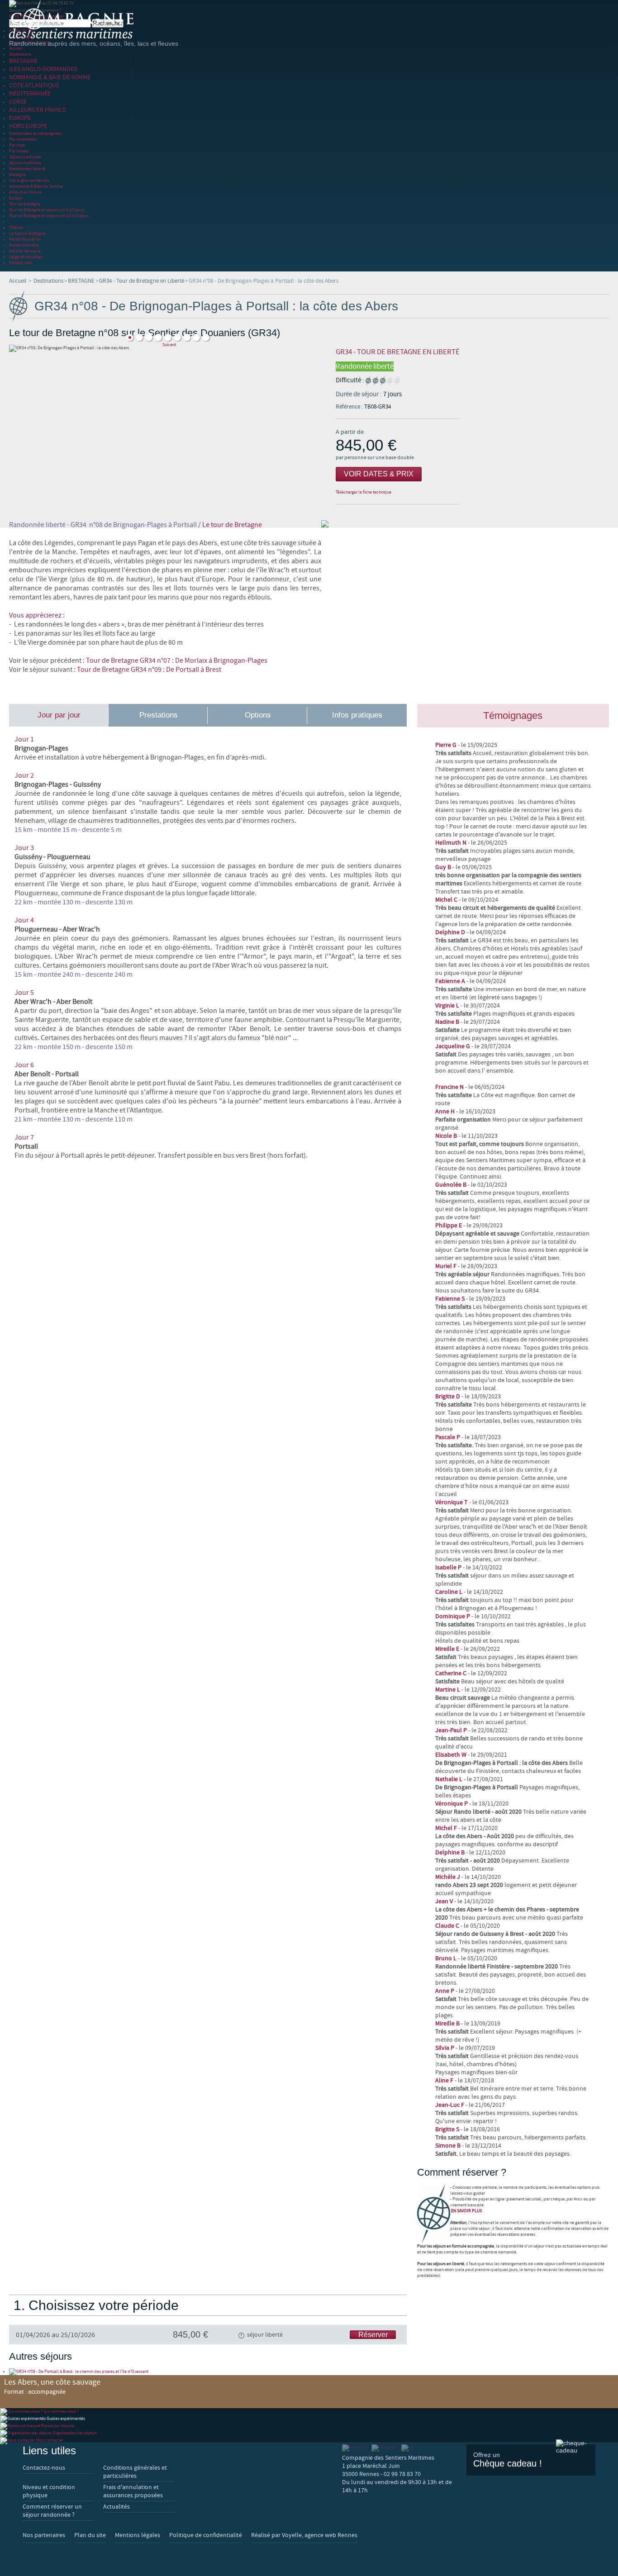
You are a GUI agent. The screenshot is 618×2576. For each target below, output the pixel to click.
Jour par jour (59, 715)
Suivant (169, 345)
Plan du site (90, 2535)
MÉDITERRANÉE (30, 94)
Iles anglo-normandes (29, 180)
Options (258, 715)
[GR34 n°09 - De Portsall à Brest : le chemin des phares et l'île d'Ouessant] (79, 2371)
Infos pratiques (357, 715)
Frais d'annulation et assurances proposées (133, 2491)
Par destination (23, 139)
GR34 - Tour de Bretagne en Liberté (142, 281)
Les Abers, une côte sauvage (52, 2386)
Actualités (116, 2507)
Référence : (350, 407)
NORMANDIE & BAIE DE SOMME (50, 77)
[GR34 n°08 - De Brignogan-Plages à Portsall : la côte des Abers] (178, 338)
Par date (17, 145)
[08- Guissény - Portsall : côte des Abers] (130, 338)
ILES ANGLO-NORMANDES (43, 69)
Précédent (169, 331)
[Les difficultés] (383, 380)
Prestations (159, 715)
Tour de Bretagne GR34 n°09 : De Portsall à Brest (149, 670)
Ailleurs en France (25, 192)
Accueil (16, 48)
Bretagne (17, 174)
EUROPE (20, 118)
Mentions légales (138, 2535)
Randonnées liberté (27, 169)
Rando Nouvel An (25, 239)
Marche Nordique (25, 251)
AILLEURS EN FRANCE (38, 110)
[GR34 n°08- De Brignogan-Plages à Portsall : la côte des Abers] (149, 338)
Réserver (373, 2335)
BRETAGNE (23, 61)
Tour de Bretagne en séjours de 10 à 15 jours (49, 216)
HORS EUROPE (28, 126)
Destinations (20, 54)
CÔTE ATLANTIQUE (34, 86)
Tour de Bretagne (25, 204)
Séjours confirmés (25, 157)
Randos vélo (21, 263)
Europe (16, 198)
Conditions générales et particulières (135, 2472)
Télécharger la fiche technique (364, 492)
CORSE (18, 102)
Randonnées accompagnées (35, 133)
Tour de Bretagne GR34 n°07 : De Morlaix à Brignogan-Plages (177, 661)
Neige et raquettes (26, 257)
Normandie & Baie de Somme (36, 186)
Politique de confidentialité (206, 2535)
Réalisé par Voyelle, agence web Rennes (304, 2535)
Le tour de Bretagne (27, 233)
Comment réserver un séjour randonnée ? (52, 2511)
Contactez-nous (44, 2468)
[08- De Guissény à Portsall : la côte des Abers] (140, 338)
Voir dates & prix (379, 474)
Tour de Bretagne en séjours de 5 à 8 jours (47, 210)
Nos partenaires (44, 2535)
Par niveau (19, 151)
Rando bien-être (24, 245)
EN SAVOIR (466, 2211)
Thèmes (16, 227)
